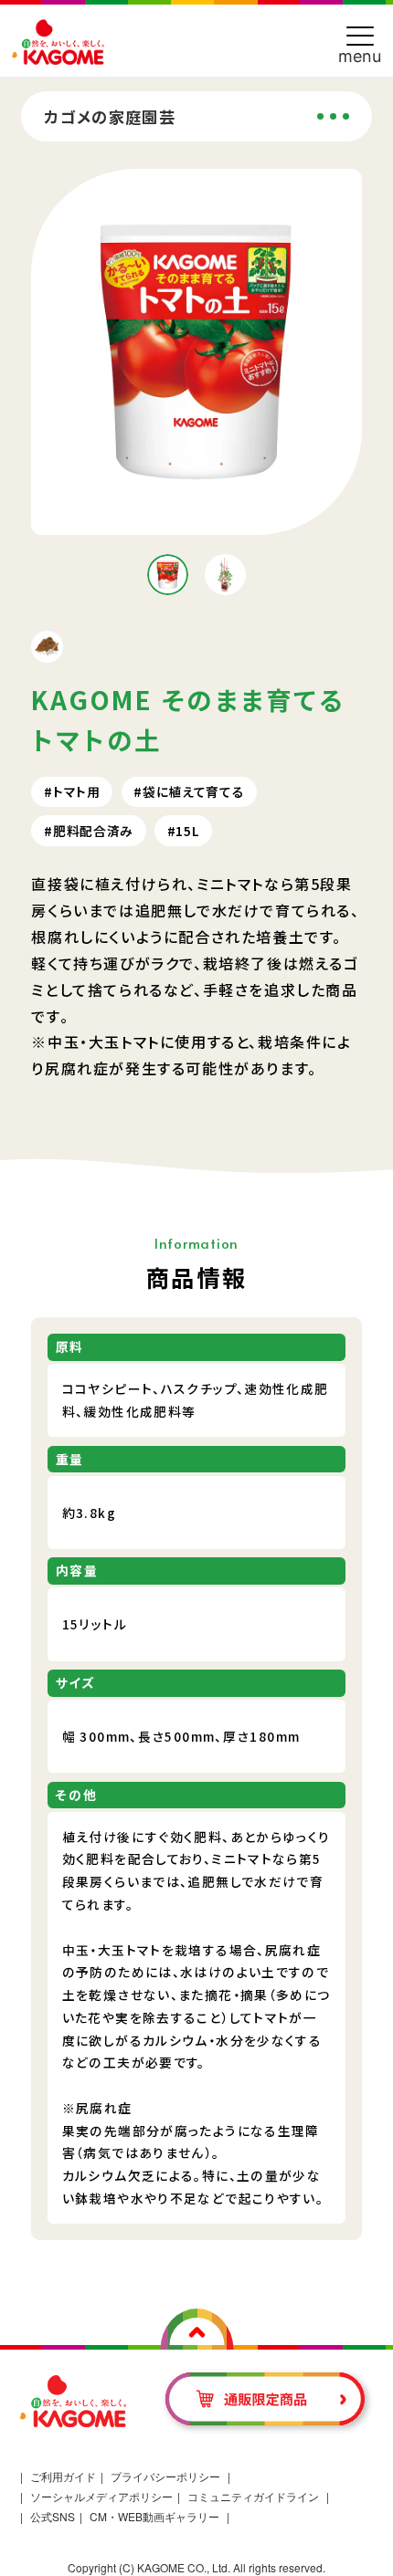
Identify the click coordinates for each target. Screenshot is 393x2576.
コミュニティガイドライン (253, 2496)
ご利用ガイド (63, 2476)
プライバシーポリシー (165, 2476)
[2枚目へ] (226, 575)
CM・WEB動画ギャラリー (154, 2516)
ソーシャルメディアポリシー (101, 2496)
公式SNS (53, 2516)
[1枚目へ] (168, 575)
